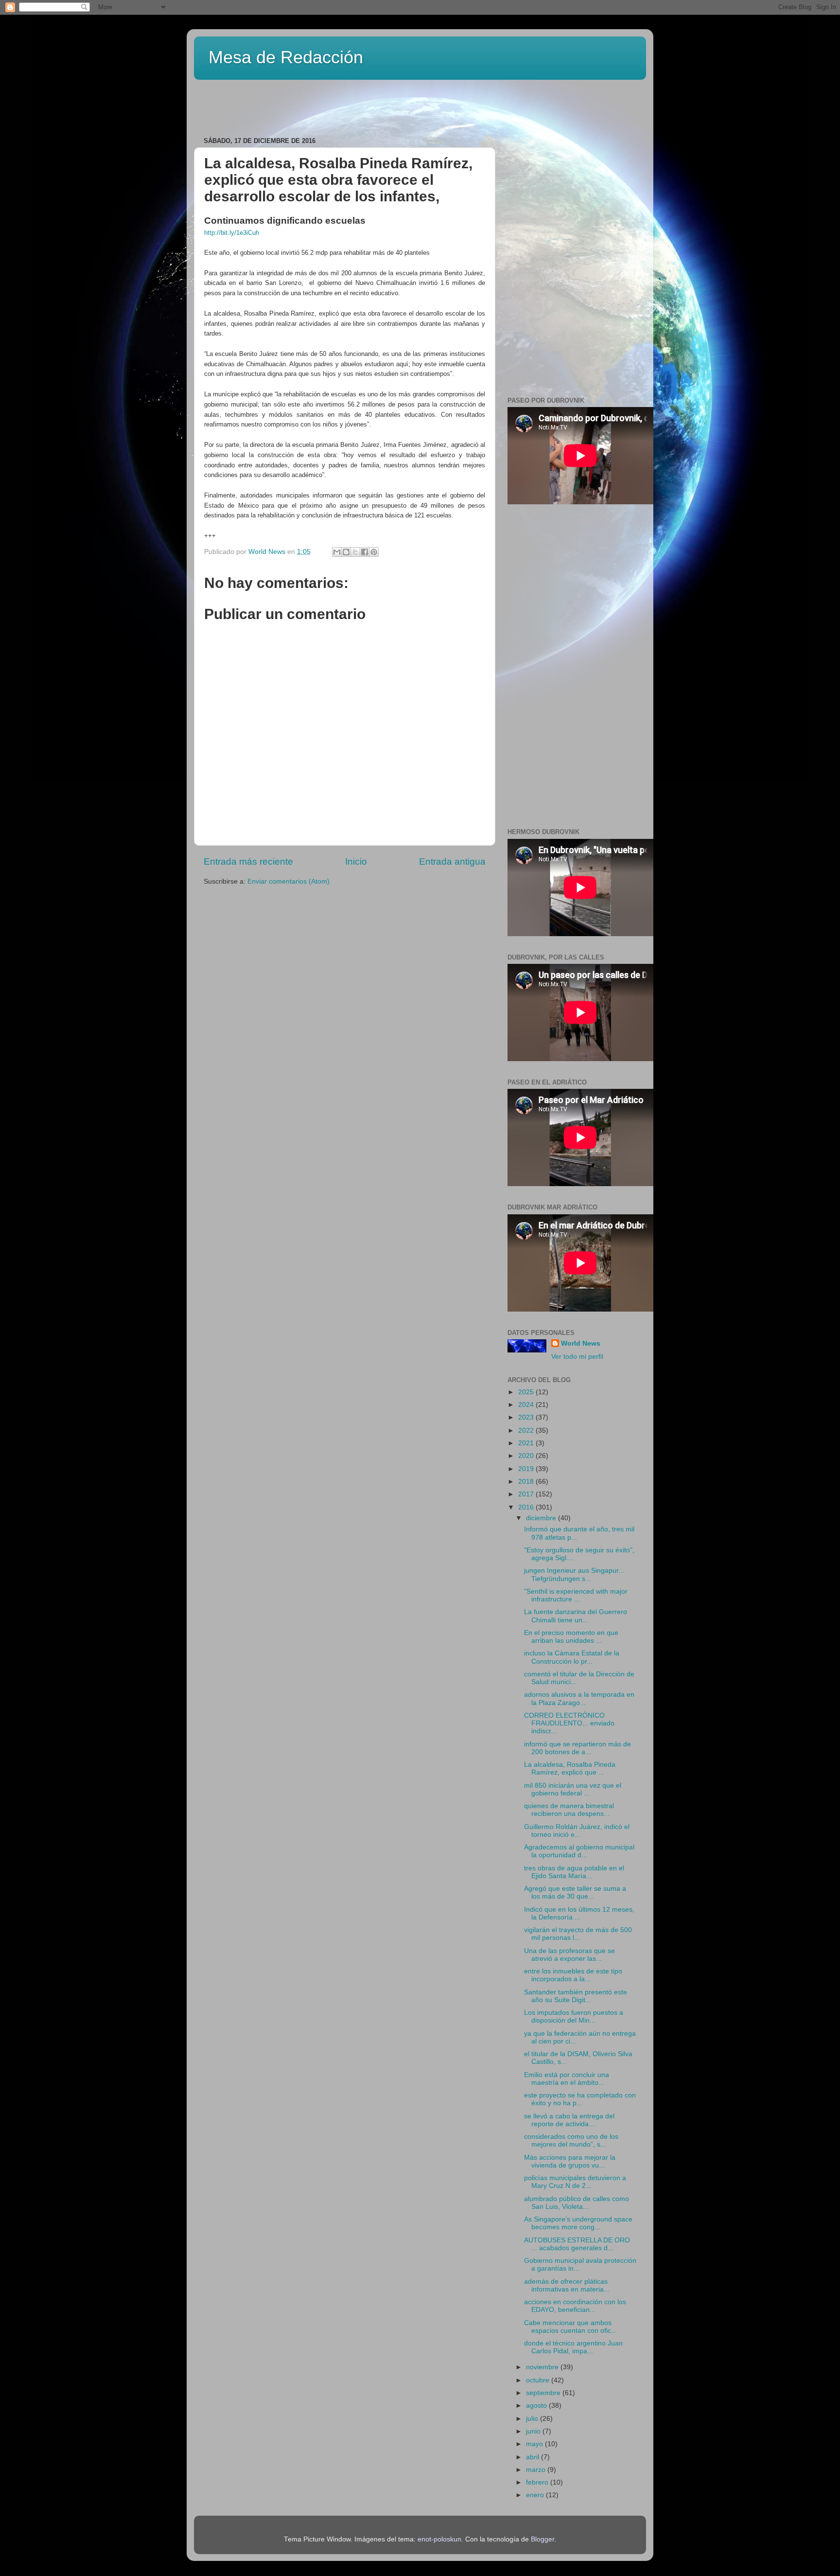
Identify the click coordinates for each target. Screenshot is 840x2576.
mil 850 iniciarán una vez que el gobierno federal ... (573, 1789)
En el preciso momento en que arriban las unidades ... (571, 1637)
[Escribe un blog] (346, 552)
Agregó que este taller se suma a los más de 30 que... (575, 1892)
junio (534, 2431)
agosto (537, 2406)
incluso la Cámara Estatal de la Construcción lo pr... (572, 1657)
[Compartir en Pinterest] (374, 552)
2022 (527, 1430)
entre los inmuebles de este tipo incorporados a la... (573, 1975)
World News (581, 1343)
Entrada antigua (452, 862)
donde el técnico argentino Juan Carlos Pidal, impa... (573, 2347)
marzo (537, 2470)
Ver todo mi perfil (577, 1357)
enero (536, 2495)
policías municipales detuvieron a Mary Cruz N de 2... (575, 2182)
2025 (527, 1392)
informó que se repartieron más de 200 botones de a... (577, 1748)
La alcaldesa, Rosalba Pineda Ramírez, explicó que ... (570, 1768)
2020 (527, 1456)
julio (533, 2419)
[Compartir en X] (355, 552)
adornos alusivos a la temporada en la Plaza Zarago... (579, 1698)
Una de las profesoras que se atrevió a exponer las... (569, 1955)
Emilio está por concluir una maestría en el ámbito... (567, 2079)
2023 (527, 1417)
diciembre (542, 1518)
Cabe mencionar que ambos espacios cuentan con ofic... (570, 2327)
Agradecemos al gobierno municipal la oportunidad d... (579, 1851)
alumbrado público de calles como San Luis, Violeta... (577, 2203)
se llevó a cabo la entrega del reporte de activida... (569, 2120)
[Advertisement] (317, 105)
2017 (527, 1494)
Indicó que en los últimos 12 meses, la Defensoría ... (579, 1913)
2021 (527, 1443)
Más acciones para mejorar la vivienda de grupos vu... (570, 2161)
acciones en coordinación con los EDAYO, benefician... (575, 2306)
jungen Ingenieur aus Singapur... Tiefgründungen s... (574, 1574)
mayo (535, 2444)
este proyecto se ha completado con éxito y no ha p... (580, 2099)
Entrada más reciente (248, 862)
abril (534, 2457)
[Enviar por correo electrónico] (337, 552)
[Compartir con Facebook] (365, 552)
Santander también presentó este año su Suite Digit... (576, 1996)
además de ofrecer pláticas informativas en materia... (567, 2285)
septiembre (544, 2393)
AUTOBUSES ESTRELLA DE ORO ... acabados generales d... (577, 2244)
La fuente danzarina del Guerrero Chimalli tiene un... (576, 1616)
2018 (527, 1482)
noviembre (543, 2367)
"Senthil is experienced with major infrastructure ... (576, 1595)
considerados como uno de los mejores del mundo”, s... (571, 2141)
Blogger (542, 2539)
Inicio (356, 862)
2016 (527, 1507)
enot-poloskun (439, 2539)
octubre (539, 2380)
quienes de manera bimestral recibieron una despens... (569, 1810)
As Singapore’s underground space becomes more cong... (578, 2223)
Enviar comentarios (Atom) (289, 881)
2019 (527, 1469)
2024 (527, 1405)
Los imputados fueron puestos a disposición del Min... (574, 2016)
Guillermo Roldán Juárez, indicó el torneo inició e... (577, 1831)
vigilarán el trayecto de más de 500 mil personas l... (578, 1934)
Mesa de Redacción (286, 57)
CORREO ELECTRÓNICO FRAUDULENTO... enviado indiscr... (569, 1723)
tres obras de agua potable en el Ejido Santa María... (574, 1872)
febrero (538, 2482)
